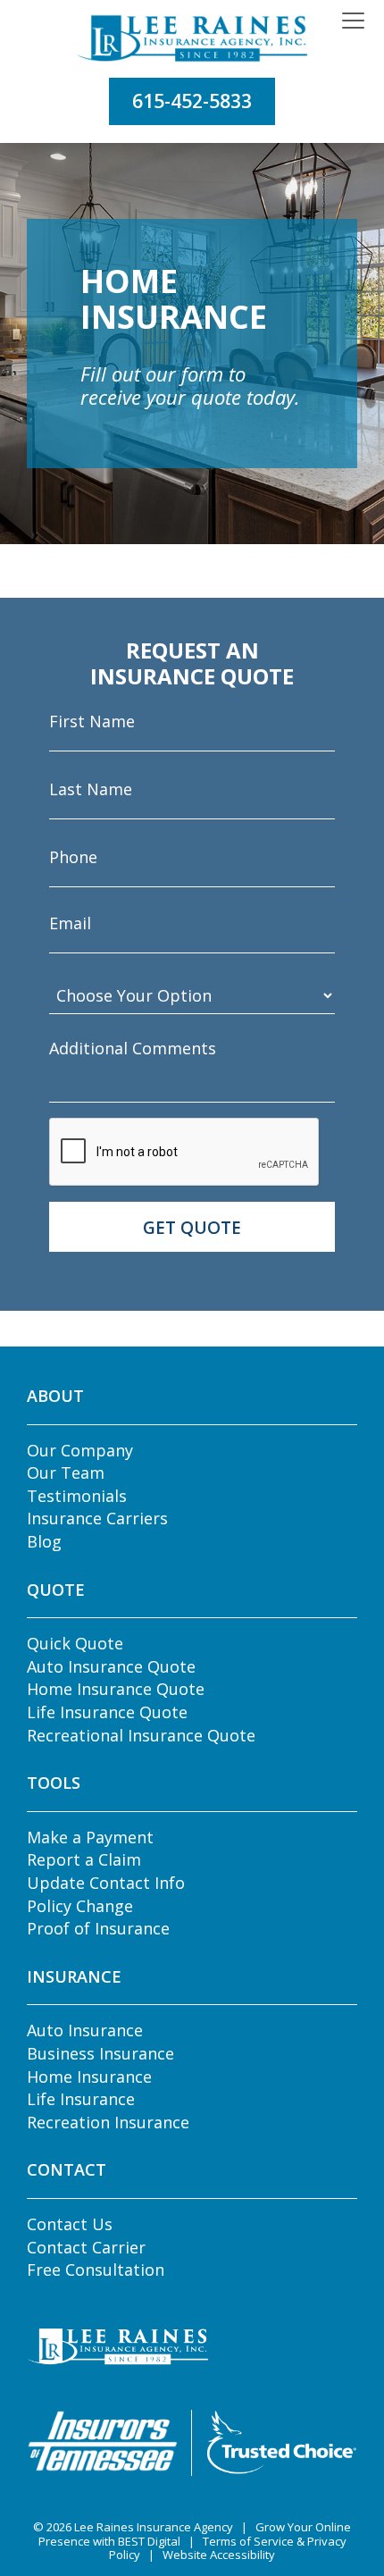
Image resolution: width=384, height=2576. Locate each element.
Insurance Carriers (97, 1518)
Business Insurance (100, 2053)
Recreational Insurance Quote (141, 1735)
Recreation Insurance (108, 2122)
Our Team (66, 1473)
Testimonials (77, 1496)
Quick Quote (75, 1643)
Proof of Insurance (98, 1928)
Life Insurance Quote (107, 1712)
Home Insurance (89, 2077)
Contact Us (70, 2224)
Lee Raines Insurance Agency (154, 2527)
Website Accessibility (219, 2555)
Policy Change (80, 1906)
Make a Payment (90, 1837)
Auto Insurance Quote (111, 1666)
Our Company (80, 1450)
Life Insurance (81, 2099)
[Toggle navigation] (353, 21)
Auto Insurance (85, 2030)
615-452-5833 (192, 101)
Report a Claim (84, 1859)
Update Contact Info (106, 1883)
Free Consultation (96, 2270)
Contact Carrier (86, 2247)
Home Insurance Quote (116, 1689)
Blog (44, 1541)
